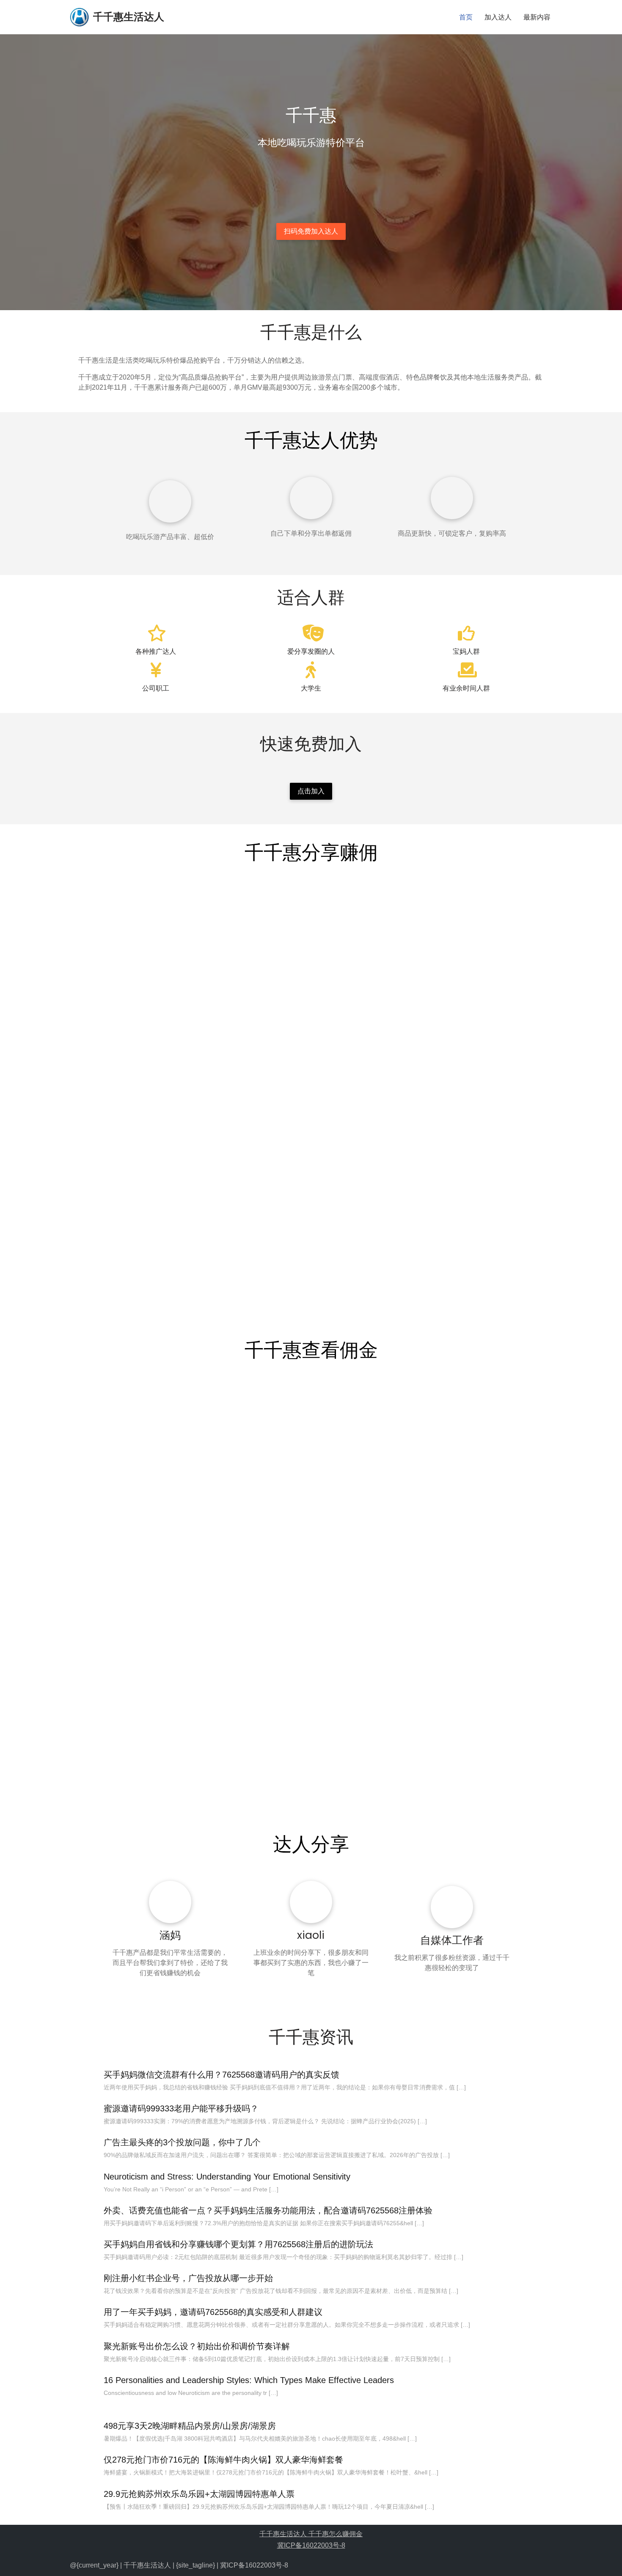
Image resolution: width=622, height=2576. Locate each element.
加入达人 (498, 17)
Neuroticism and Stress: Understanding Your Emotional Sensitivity (227, 2177)
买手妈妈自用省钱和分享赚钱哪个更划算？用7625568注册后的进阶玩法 (238, 2244)
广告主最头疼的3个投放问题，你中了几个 (182, 2142)
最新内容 (537, 17)
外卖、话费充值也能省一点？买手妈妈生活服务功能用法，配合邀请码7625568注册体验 (268, 2210)
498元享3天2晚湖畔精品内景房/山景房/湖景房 (190, 2426)
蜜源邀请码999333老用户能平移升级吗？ (181, 2108)
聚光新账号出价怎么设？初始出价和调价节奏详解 (197, 2346)
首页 (466, 17)
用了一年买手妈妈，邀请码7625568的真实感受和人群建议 (213, 2312)
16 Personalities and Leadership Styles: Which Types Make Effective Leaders (249, 2380)
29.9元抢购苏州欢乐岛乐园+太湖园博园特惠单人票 (199, 2494)
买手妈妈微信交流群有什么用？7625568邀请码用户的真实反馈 (222, 2075)
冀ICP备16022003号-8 (311, 2545)
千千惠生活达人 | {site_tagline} (169, 2565)
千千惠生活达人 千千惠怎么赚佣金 (311, 2534)
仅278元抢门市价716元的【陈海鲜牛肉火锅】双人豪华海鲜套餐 (223, 2460)
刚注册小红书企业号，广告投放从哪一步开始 (188, 2278)
